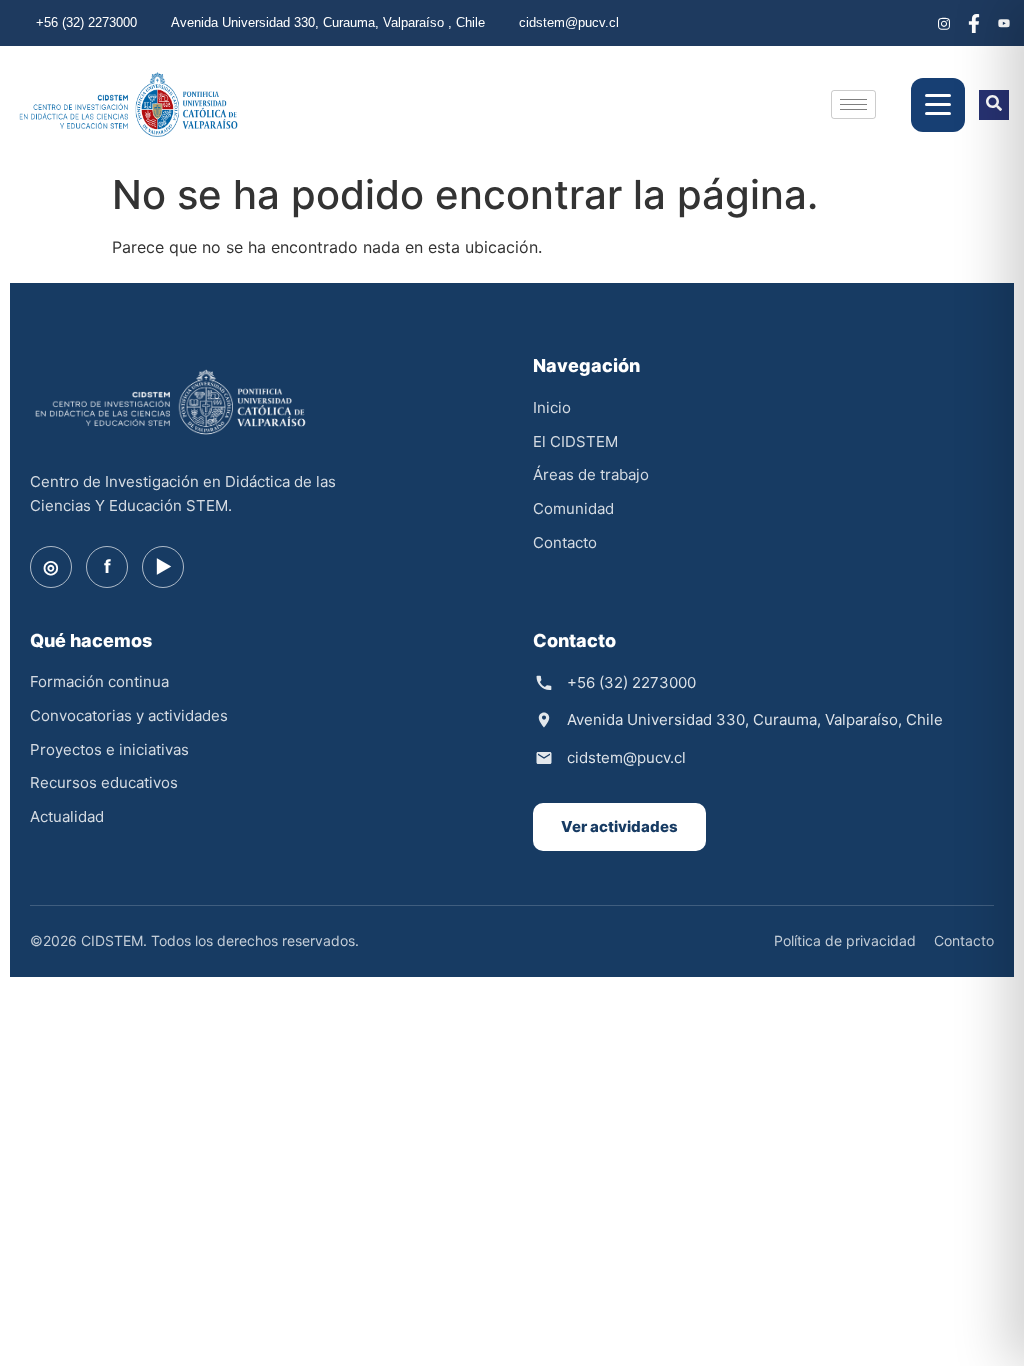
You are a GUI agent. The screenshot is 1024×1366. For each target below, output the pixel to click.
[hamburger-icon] (853, 104)
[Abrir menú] (938, 105)
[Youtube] (1004, 23)
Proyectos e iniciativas (109, 749)
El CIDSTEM (575, 441)
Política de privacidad (845, 940)
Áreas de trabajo (591, 474)
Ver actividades (619, 826)
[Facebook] (974, 23)
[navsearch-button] (994, 105)
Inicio (552, 407)
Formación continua (99, 681)
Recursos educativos (104, 782)
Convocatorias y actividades (129, 715)
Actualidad (67, 816)
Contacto (565, 542)
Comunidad (573, 508)
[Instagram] (944, 23)
